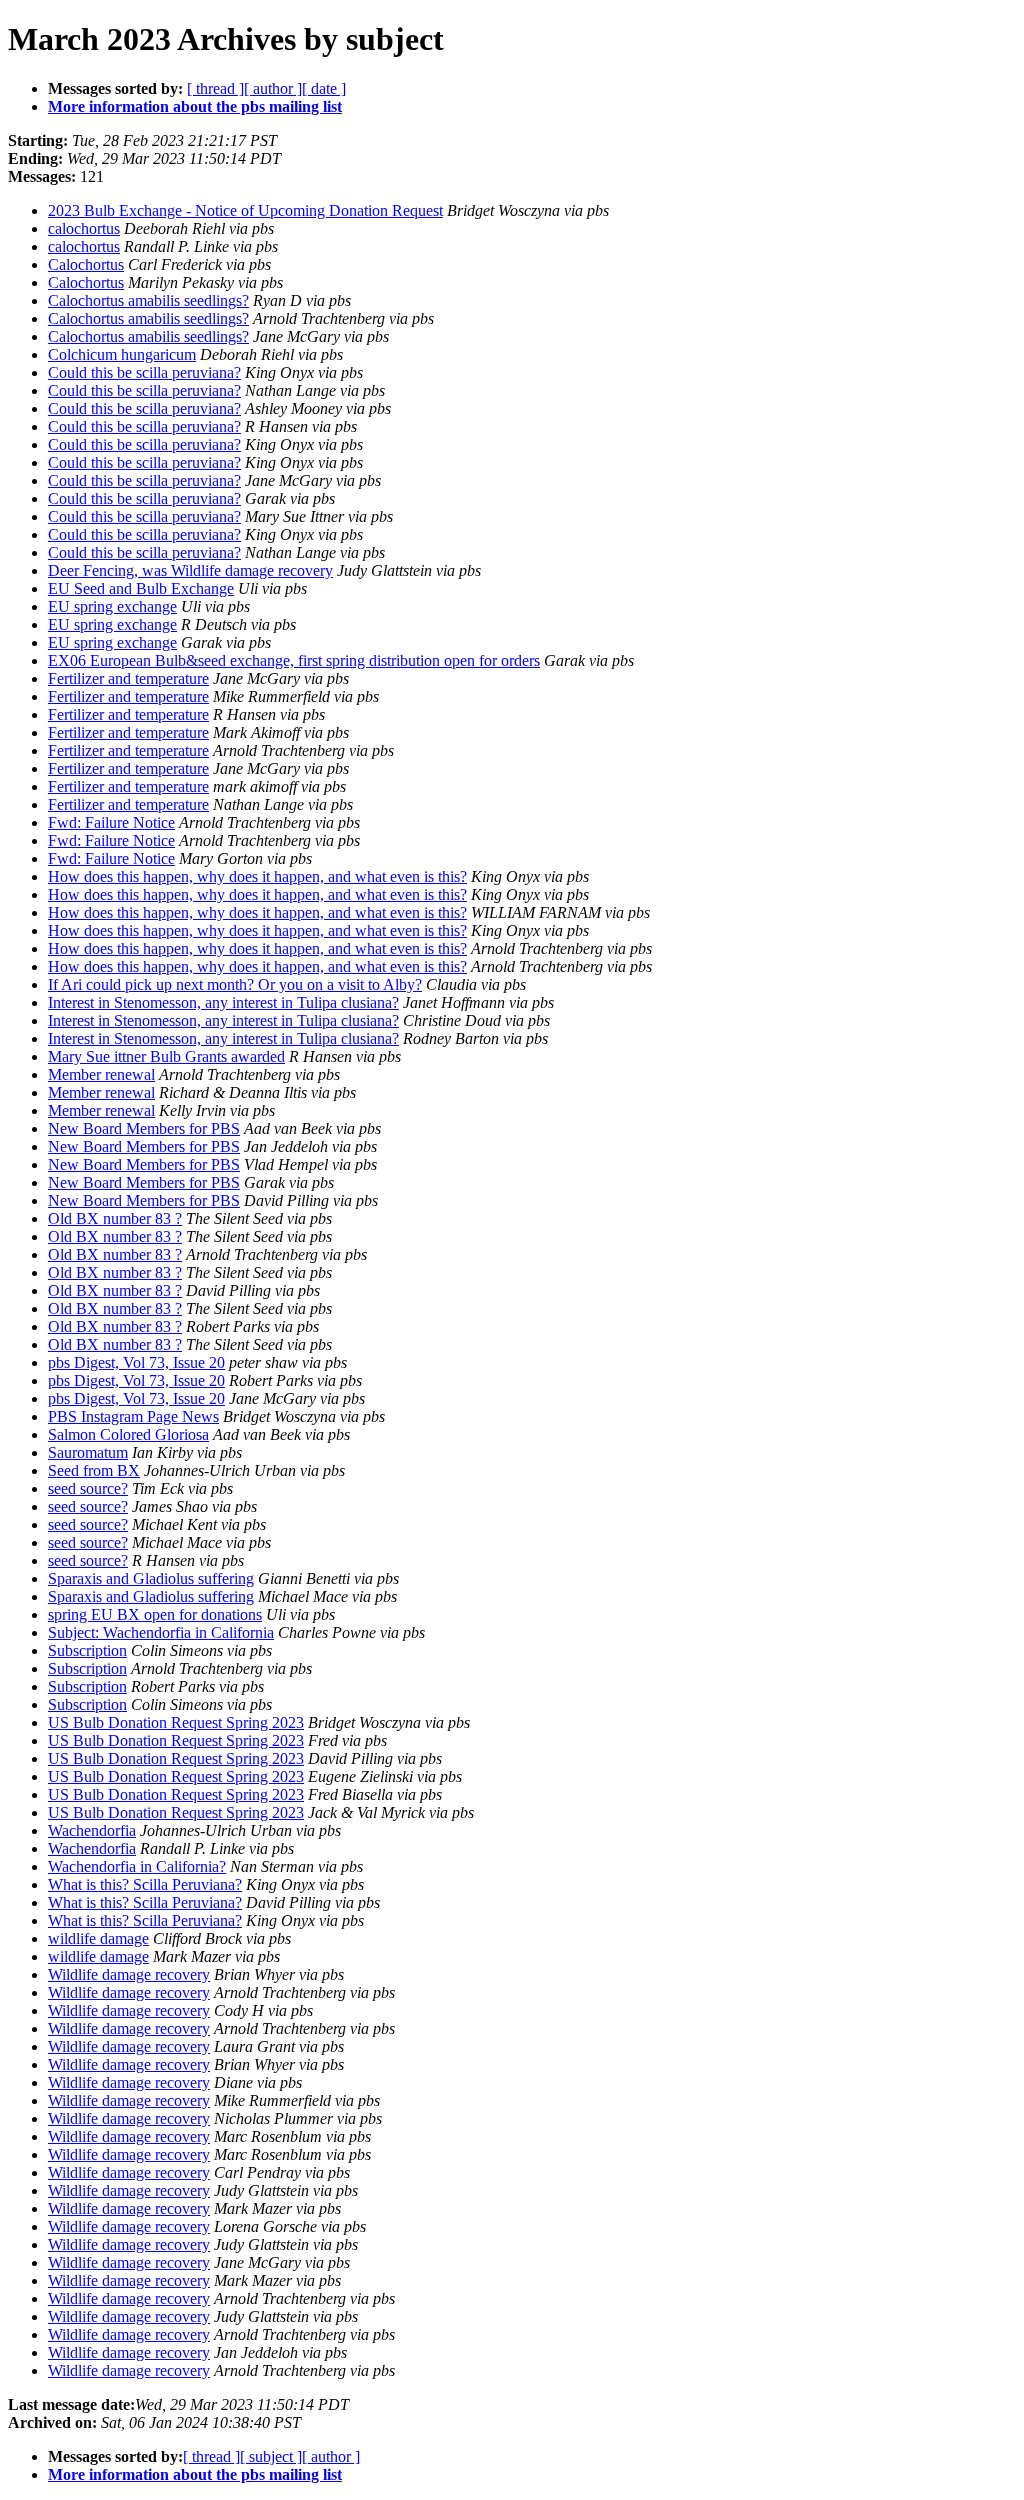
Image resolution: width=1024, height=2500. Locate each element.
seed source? (88, 1488)
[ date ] (324, 88)
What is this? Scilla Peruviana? (145, 1884)
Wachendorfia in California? (137, 1866)
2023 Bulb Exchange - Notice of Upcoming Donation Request (245, 210)
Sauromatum (88, 1452)
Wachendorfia (92, 1830)
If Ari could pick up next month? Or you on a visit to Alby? (235, 984)
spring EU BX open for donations (155, 1614)
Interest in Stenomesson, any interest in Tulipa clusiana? (223, 1002)
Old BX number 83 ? (115, 1218)
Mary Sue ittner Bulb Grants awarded (166, 1056)
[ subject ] (271, 2456)
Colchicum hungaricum (122, 354)
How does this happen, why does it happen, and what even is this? (257, 876)
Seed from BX (94, 1470)
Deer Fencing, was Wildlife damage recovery (190, 570)
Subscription (87, 1650)
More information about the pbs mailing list (195, 106)
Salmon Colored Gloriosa (128, 1434)
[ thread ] (215, 88)
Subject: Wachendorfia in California (161, 1632)
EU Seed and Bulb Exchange (141, 588)
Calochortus (86, 264)
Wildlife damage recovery (129, 1974)
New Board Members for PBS (144, 1128)
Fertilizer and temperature (128, 678)
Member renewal (101, 1074)
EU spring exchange (112, 606)
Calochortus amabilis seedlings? (148, 300)
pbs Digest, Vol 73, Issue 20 (136, 1362)
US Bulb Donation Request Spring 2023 (176, 1722)
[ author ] (273, 88)
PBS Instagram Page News (133, 1416)
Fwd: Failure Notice (111, 822)
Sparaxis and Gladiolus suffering (151, 1578)
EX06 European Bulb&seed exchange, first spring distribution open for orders (294, 660)
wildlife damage (98, 1938)
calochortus (84, 228)
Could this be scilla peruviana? (144, 372)
